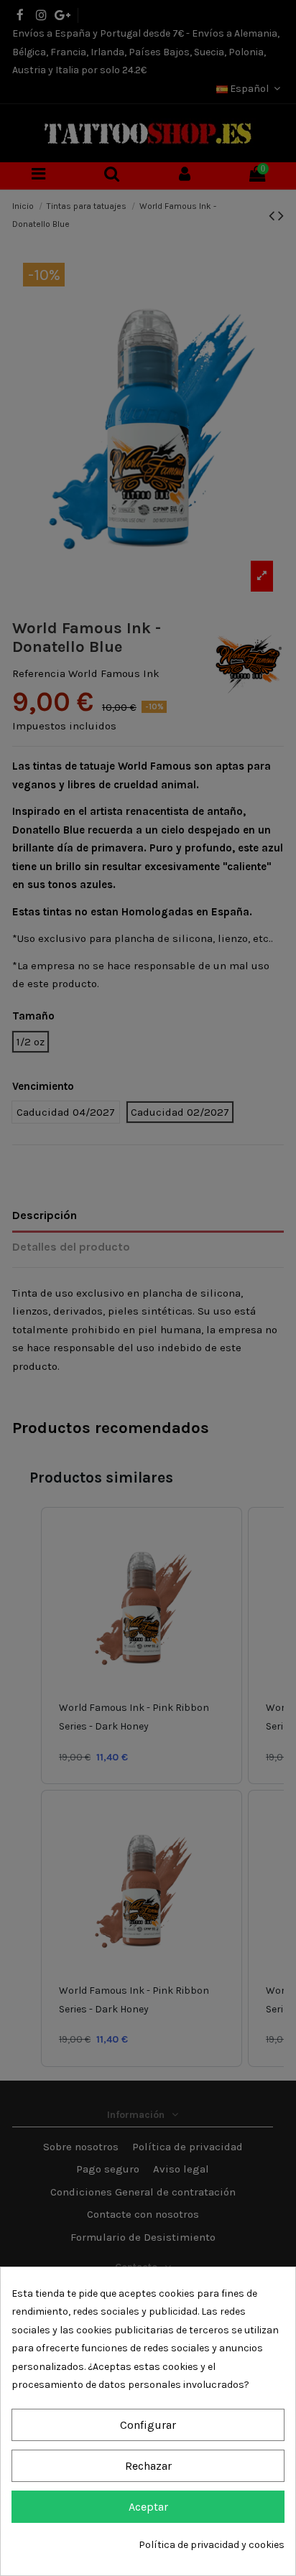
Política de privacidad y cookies (212, 2545)
